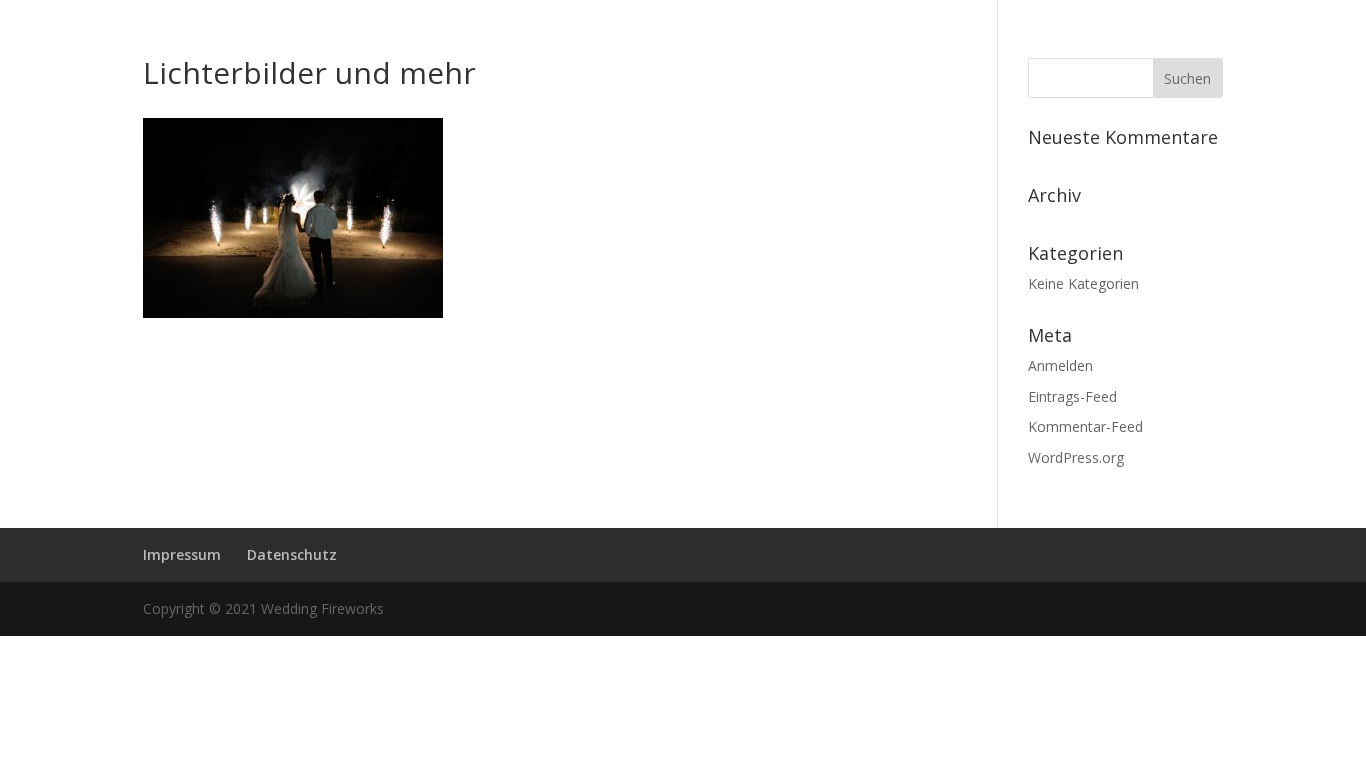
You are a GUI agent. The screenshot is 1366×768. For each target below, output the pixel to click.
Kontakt (1055, 222)
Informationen (401, 222)
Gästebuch (962, 222)
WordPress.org (1076, 457)
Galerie (854, 222)
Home (302, 222)
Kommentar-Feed (1085, 426)
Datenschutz (292, 554)
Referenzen (633, 222)
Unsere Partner (751, 222)
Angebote (533, 222)
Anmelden (1060, 365)
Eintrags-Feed (1072, 396)
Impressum (182, 554)
